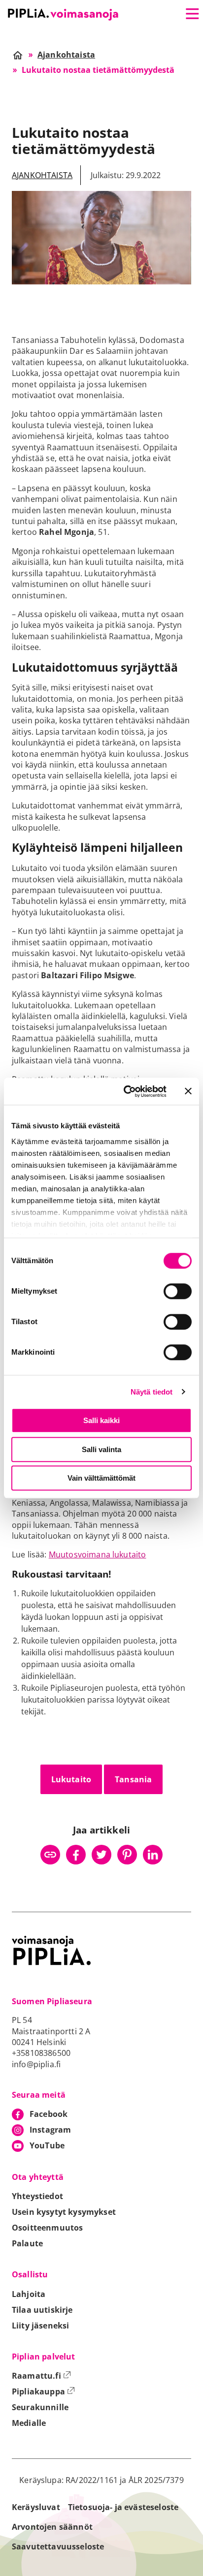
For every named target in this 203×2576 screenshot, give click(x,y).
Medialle (29, 2423)
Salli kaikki (101, 1420)
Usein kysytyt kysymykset (64, 2212)
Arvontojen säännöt (52, 2527)
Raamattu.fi (41, 2376)
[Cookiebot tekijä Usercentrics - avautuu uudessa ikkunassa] (126, 1091)
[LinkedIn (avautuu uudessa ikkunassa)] (153, 1855)
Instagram (50, 2130)
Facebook (49, 2114)
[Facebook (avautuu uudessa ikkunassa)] (76, 1855)
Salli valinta (101, 1449)
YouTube (47, 2145)
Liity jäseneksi (40, 2326)
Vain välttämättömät (101, 1478)
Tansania (133, 1779)
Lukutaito (71, 1779)
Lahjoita (29, 2294)
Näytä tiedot (152, 1392)
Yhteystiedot (37, 2196)
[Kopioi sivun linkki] (50, 1855)
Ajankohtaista (42, 175)
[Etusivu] (63, 15)
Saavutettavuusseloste (58, 2546)
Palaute (27, 2243)
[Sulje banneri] (188, 1091)
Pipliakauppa (43, 2391)
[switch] (178, 1291)
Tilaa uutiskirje (42, 2310)
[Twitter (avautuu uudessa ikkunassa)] (101, 1855)
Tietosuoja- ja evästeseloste (123, 2507)
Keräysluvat (36, 2507)
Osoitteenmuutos (47, 2228)
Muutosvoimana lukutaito (98, 1554)
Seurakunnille (40, 2407)
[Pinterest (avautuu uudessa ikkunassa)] (127, 1855)
